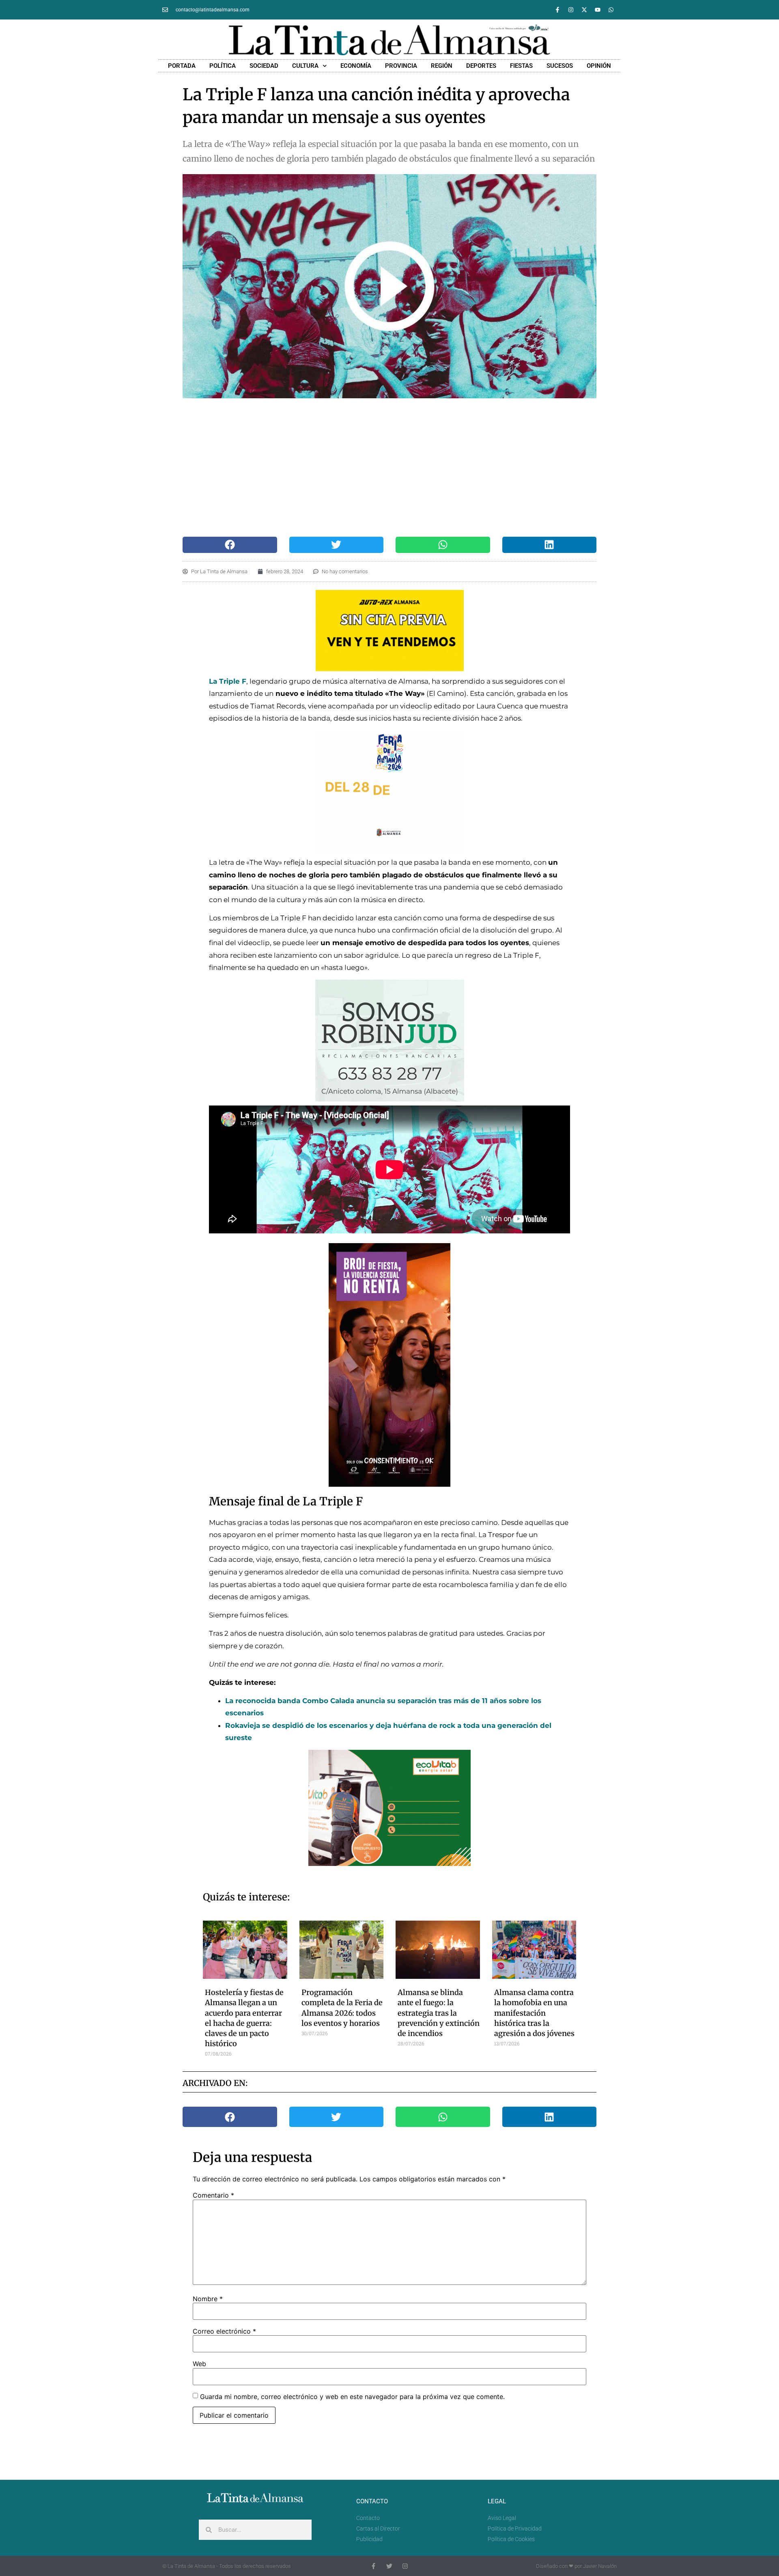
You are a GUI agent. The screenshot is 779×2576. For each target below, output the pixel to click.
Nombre (208, 2299)
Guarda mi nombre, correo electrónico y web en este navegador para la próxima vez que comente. (352, 2397)
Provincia (401, 66)
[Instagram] (571, 10)
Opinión (599, 66)
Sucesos (560, 66)
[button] (230, 545)
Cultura (305, 66)
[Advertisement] (381, 467)
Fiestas (521, 66)
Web (199, 2364)
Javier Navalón (600, 2566)
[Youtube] (598, 10)
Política (223, 66)
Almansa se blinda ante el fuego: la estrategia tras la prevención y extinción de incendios (439, 2013)
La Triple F (228, 681)
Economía (356, 66)
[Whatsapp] (611, 10)
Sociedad (264, 66)
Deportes (481, 66)
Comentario (213, 2195)
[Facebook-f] (557, 10)
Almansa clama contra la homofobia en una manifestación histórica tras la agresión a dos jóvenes (534, 2013)
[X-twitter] (584, 10)
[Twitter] (389, 2566)
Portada (182, 66)
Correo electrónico (224, 2331)
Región (442, 66)
